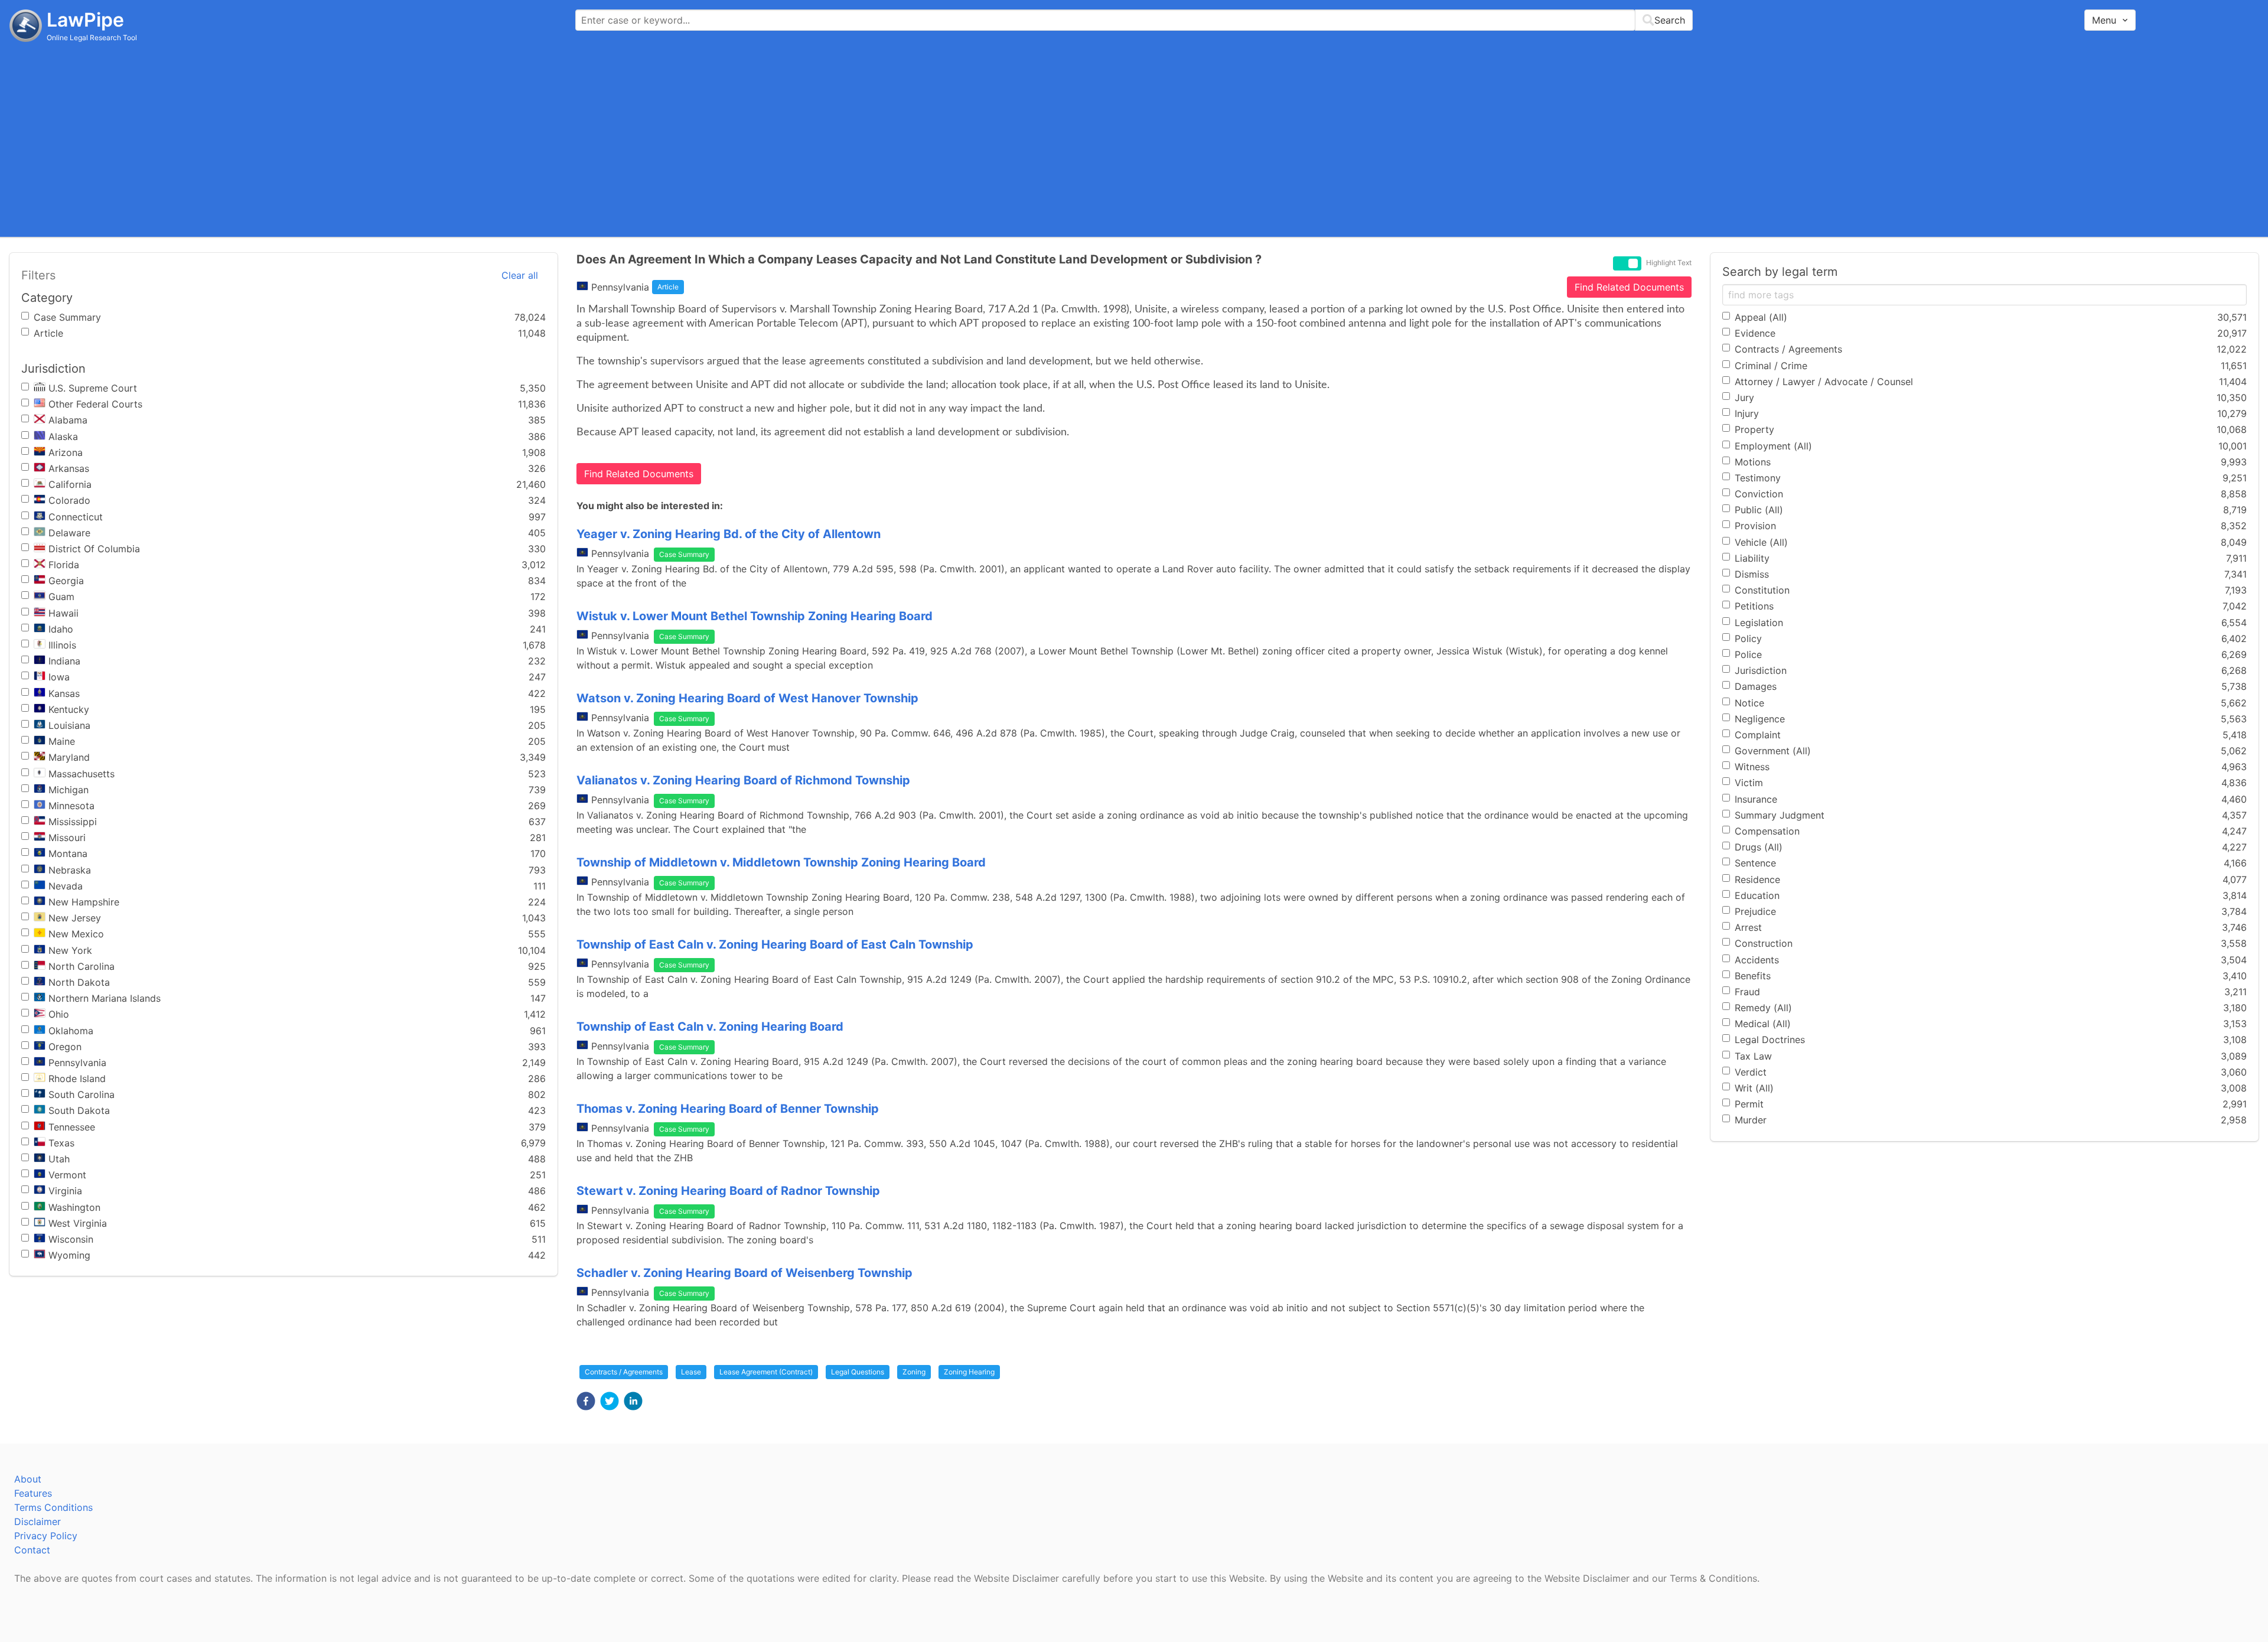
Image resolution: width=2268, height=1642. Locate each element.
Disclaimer (38, 1522)
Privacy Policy (46, 1536)
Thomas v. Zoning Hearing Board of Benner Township (728, 1109)
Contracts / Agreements (624, 1372)
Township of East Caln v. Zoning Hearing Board (710, 1027)
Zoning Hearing (969, 1372)
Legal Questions (858, 1372)
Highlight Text (1669, 263)
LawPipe (85, 20)
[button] (586, 1401)
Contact (32, 1550)
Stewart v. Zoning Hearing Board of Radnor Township (728, 1191)
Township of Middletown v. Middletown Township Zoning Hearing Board (781, 862)
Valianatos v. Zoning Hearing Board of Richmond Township (743, 780)
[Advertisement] (1134, 139)
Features (33, 1493)
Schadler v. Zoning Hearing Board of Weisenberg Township (744, 1273)
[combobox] (1134, 20)
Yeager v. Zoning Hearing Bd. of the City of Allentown (729, 534)
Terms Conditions (53, 1507)
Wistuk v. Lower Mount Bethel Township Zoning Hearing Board (755, 616)
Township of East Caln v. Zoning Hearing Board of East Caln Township (775, 944)
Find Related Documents (1629, 287)
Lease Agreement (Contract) (766, 1372)
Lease (691, 1372)
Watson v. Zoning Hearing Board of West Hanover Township (747, 698)
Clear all (520, 275)
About (28, 1479)
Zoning (914, 1372)
